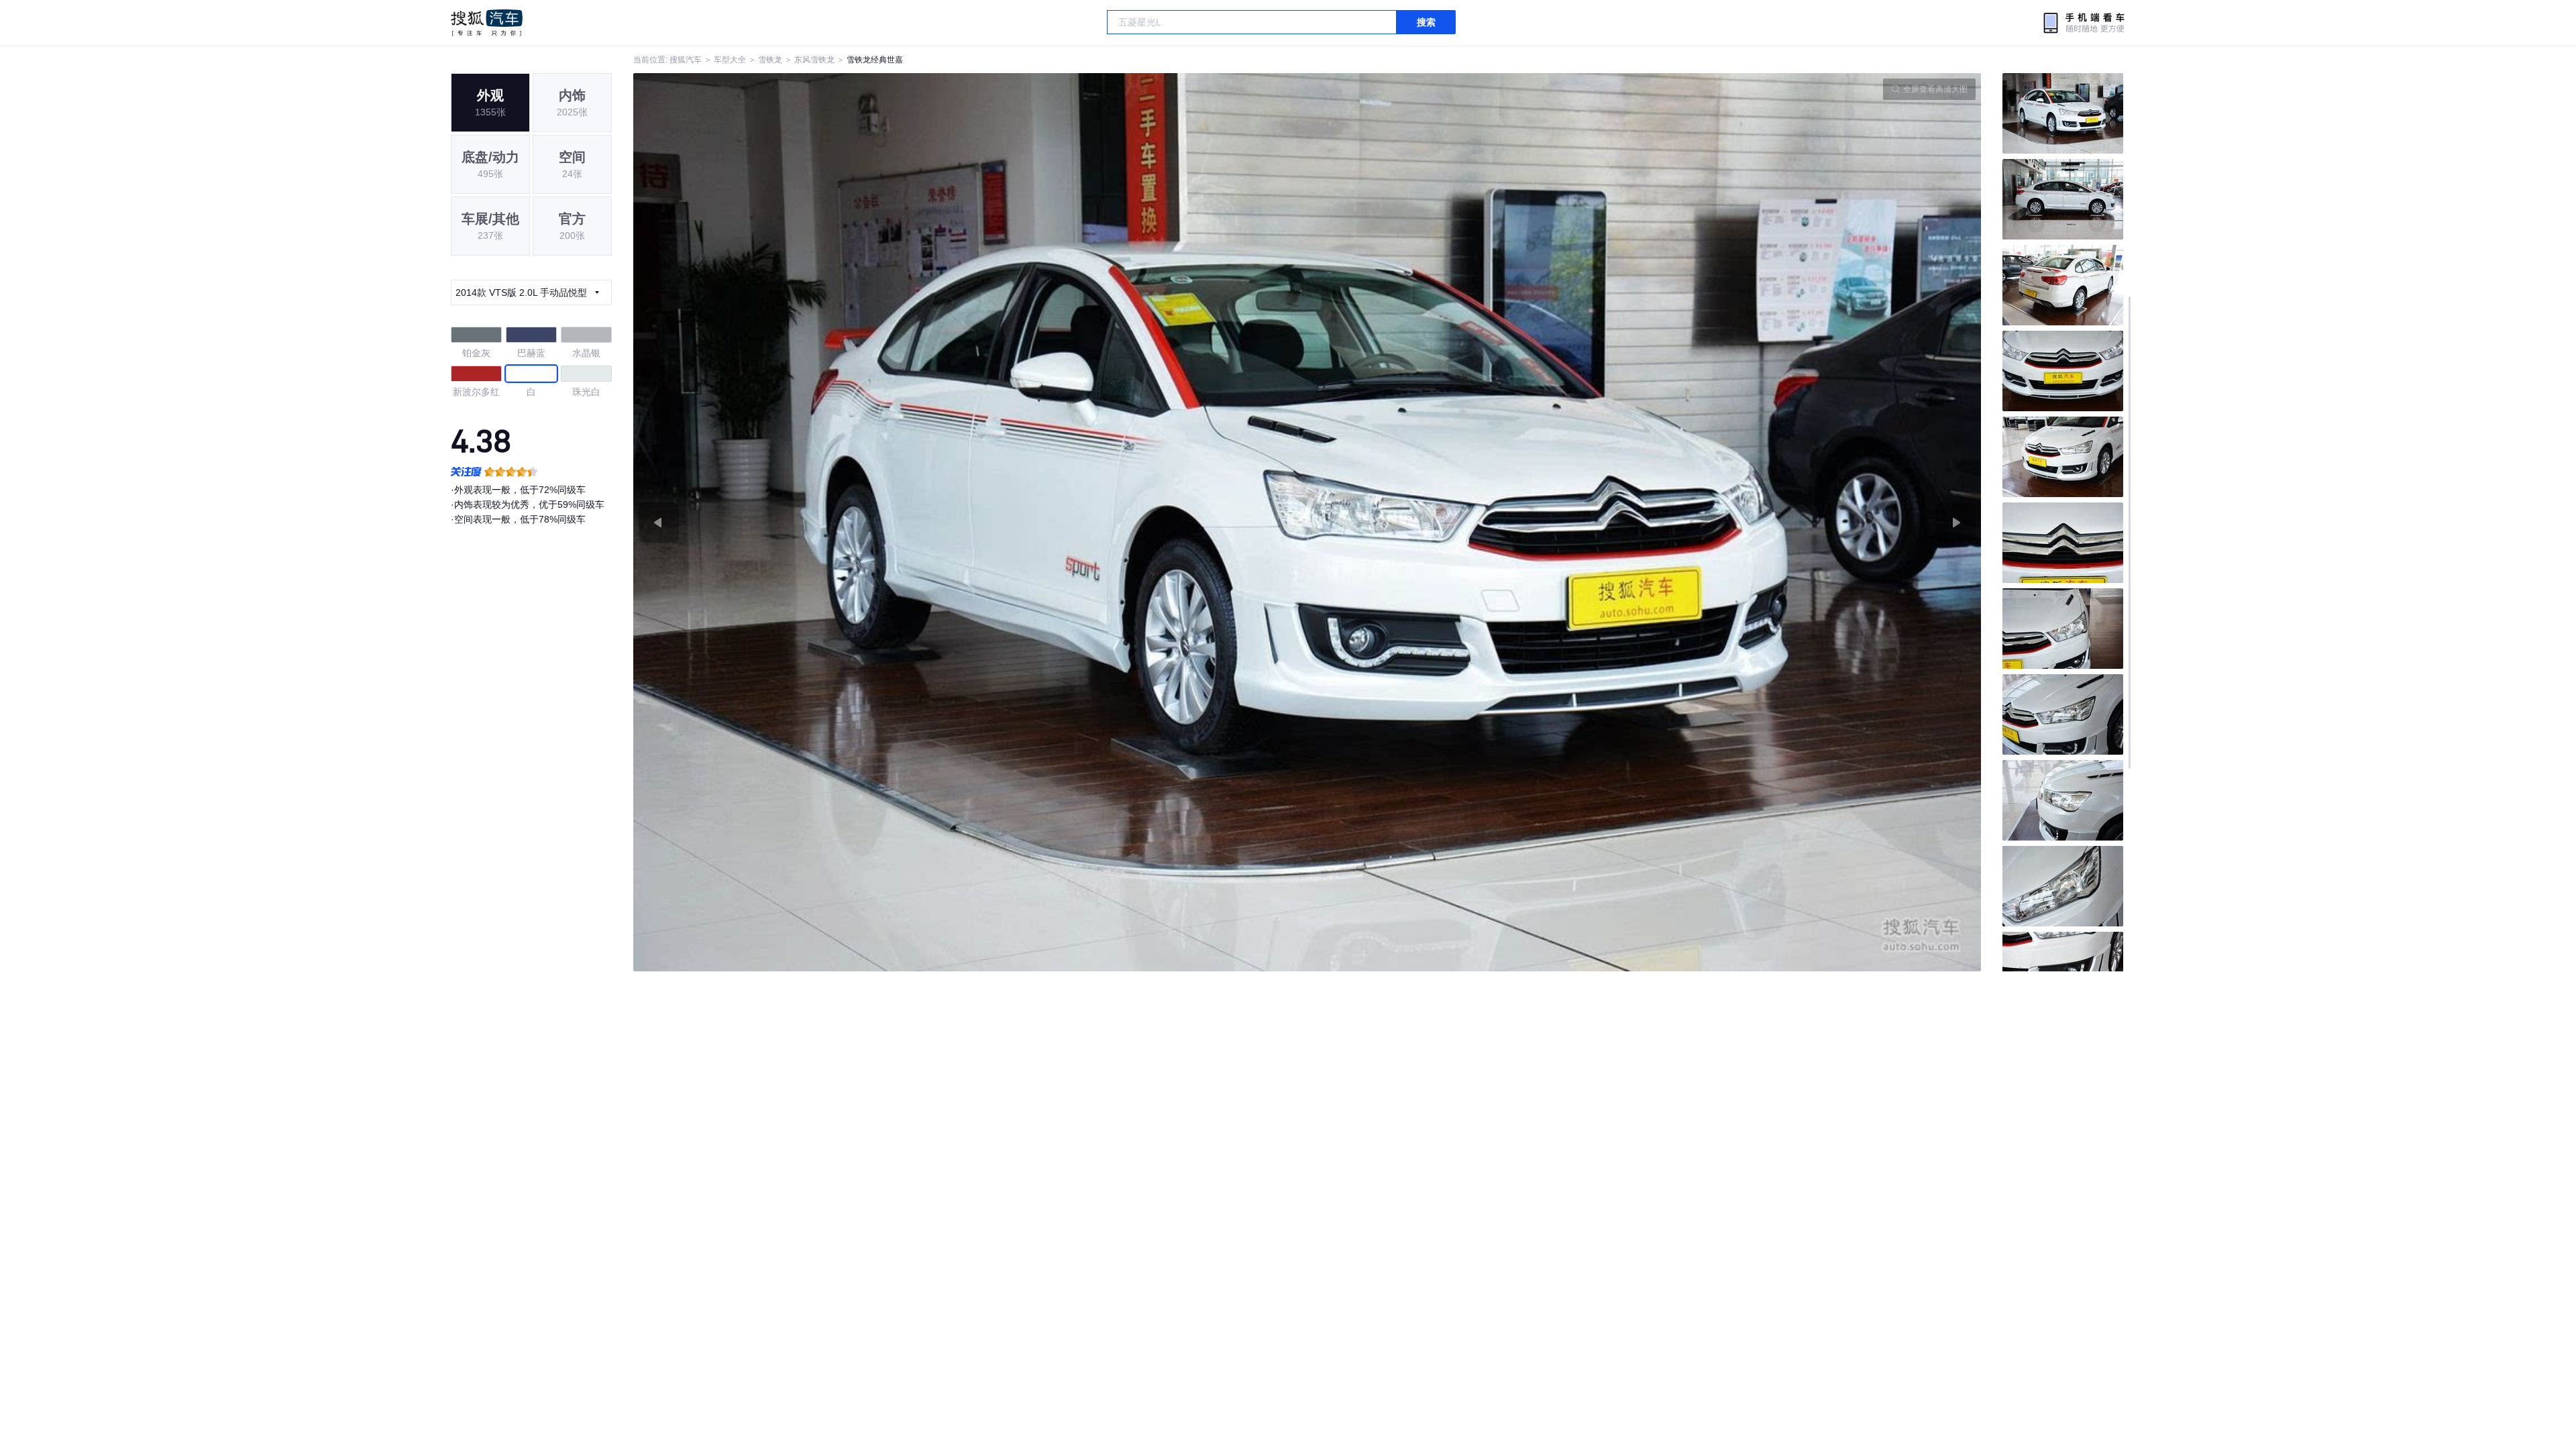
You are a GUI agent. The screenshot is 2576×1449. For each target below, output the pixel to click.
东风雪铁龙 (814, 60)
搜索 (1426, 22)
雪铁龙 (770, 60)
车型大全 (730, 60)
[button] (970, 522)
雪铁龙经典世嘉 (875, 60)
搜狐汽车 (487, 23)
